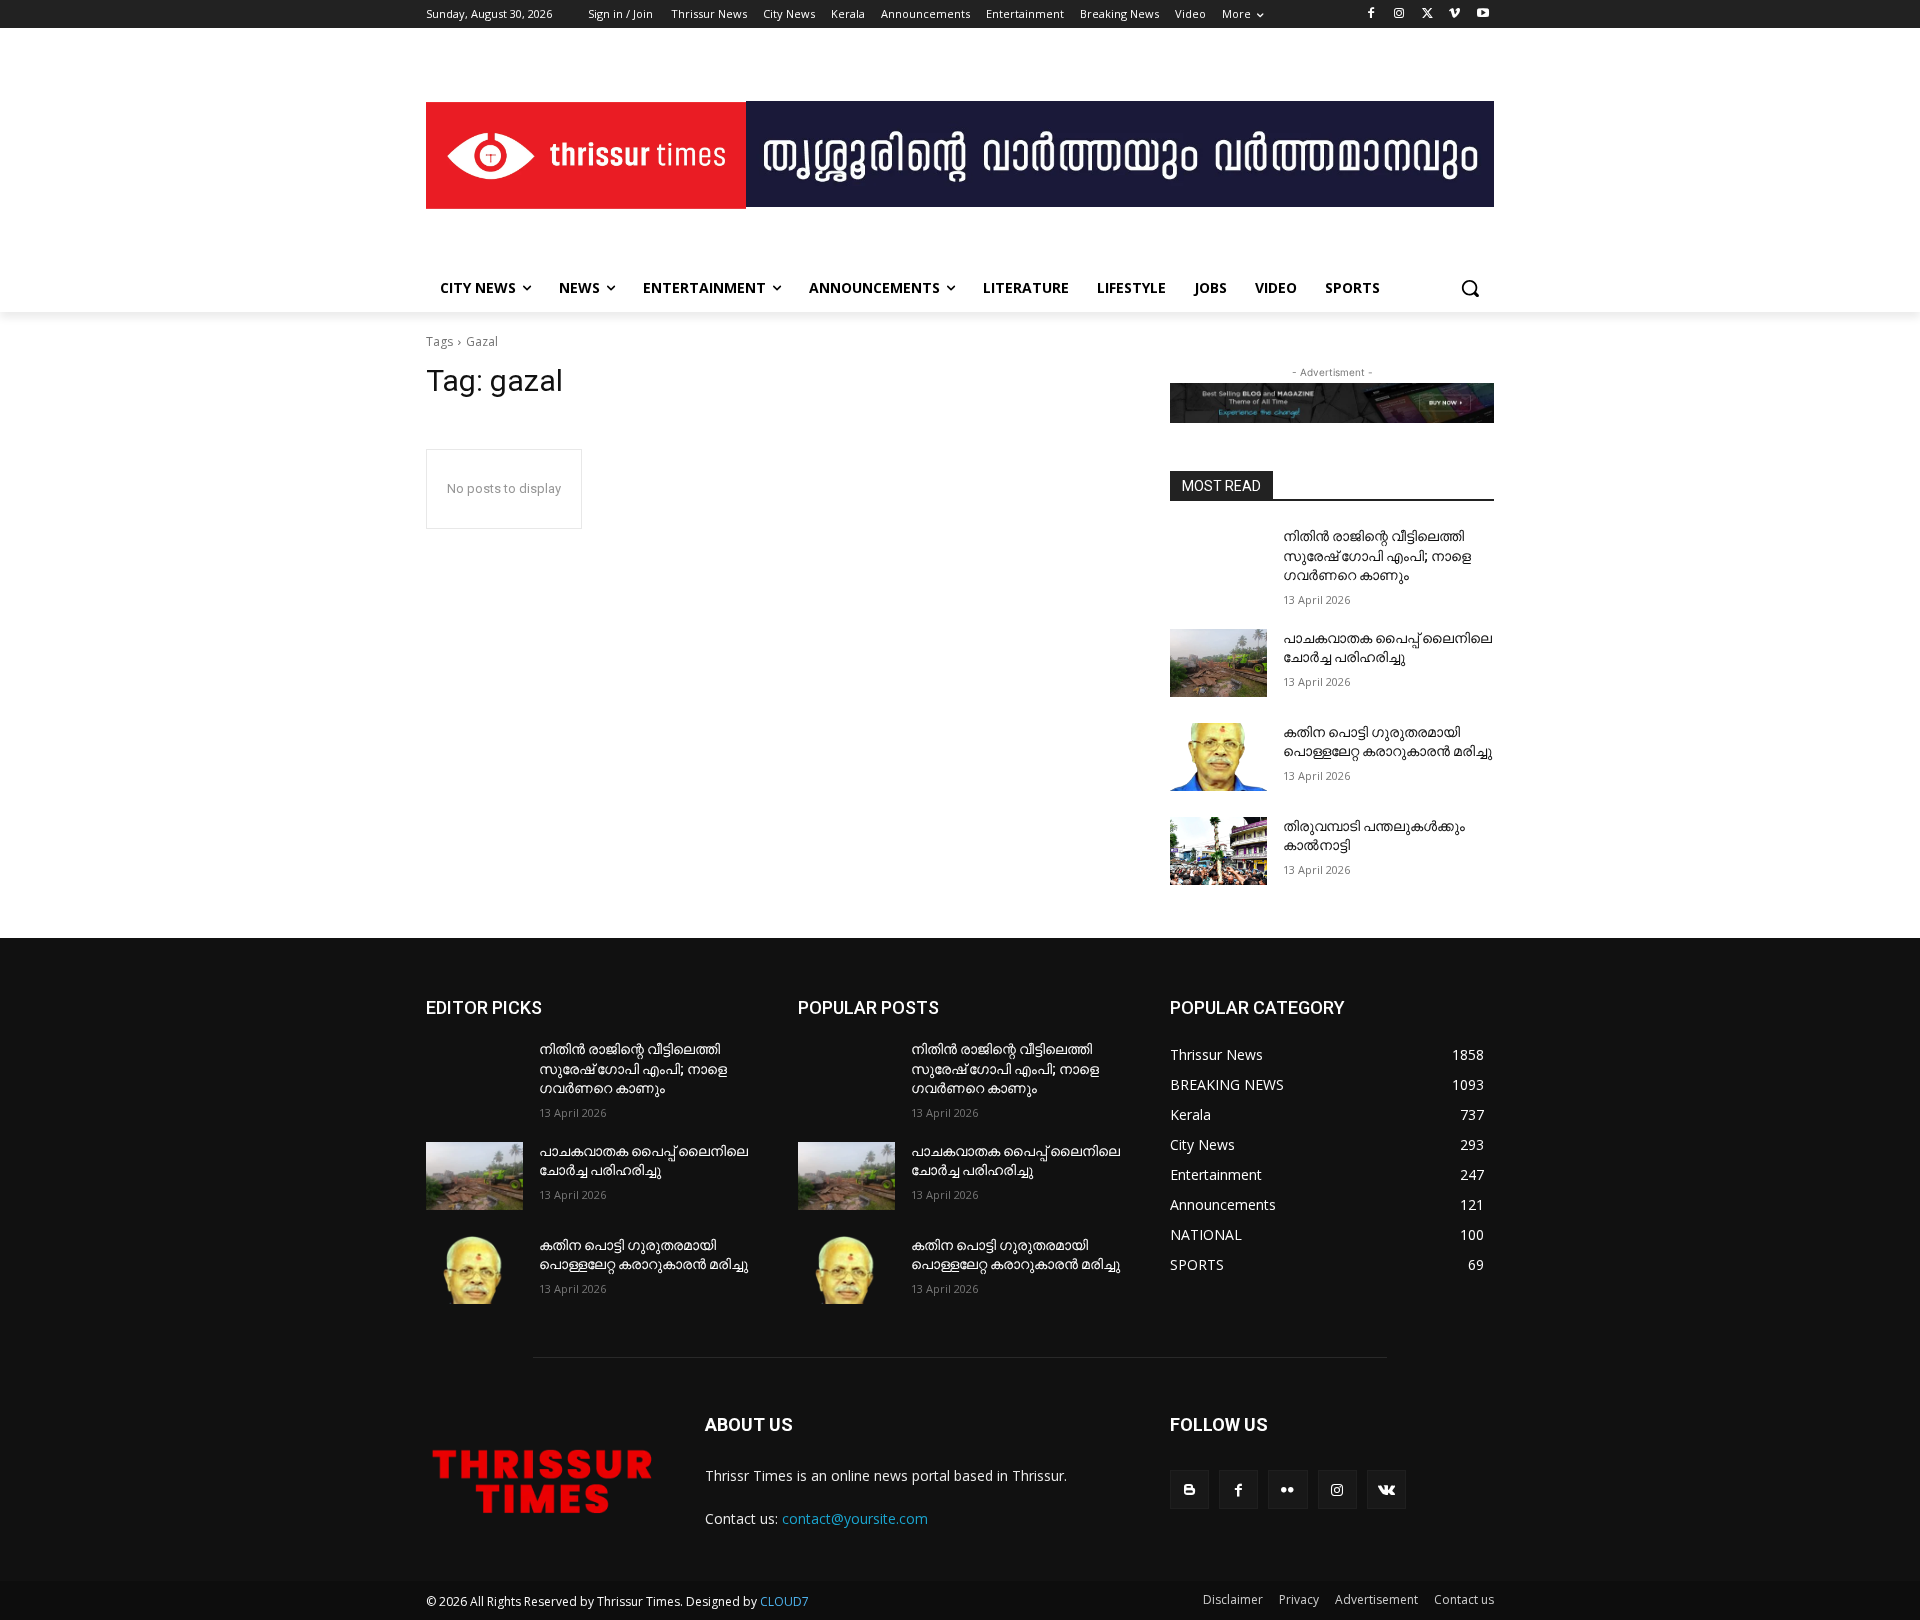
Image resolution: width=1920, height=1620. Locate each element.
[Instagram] (1399, 14)
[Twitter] (1427, 14)
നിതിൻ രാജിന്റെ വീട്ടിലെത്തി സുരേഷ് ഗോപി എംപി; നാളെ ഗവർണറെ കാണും (1377, 555)
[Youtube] (1482, 14)
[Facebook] (1371, 14)
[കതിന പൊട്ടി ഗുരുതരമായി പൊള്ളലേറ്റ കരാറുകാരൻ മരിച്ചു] (1218, 757)
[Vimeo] (1454, 14)
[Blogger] (1189, 1489)
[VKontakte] (1386, 1489)
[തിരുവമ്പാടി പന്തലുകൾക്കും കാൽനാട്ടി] (1218, 851)
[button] (1470, 288)
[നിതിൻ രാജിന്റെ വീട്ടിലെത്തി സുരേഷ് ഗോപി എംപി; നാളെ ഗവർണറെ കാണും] (1218, 561)
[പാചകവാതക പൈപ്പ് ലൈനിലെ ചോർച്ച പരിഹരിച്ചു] (1218, 663)
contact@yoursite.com (855, 1518)
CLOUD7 (784, 1601)
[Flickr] (1287, 1489)
